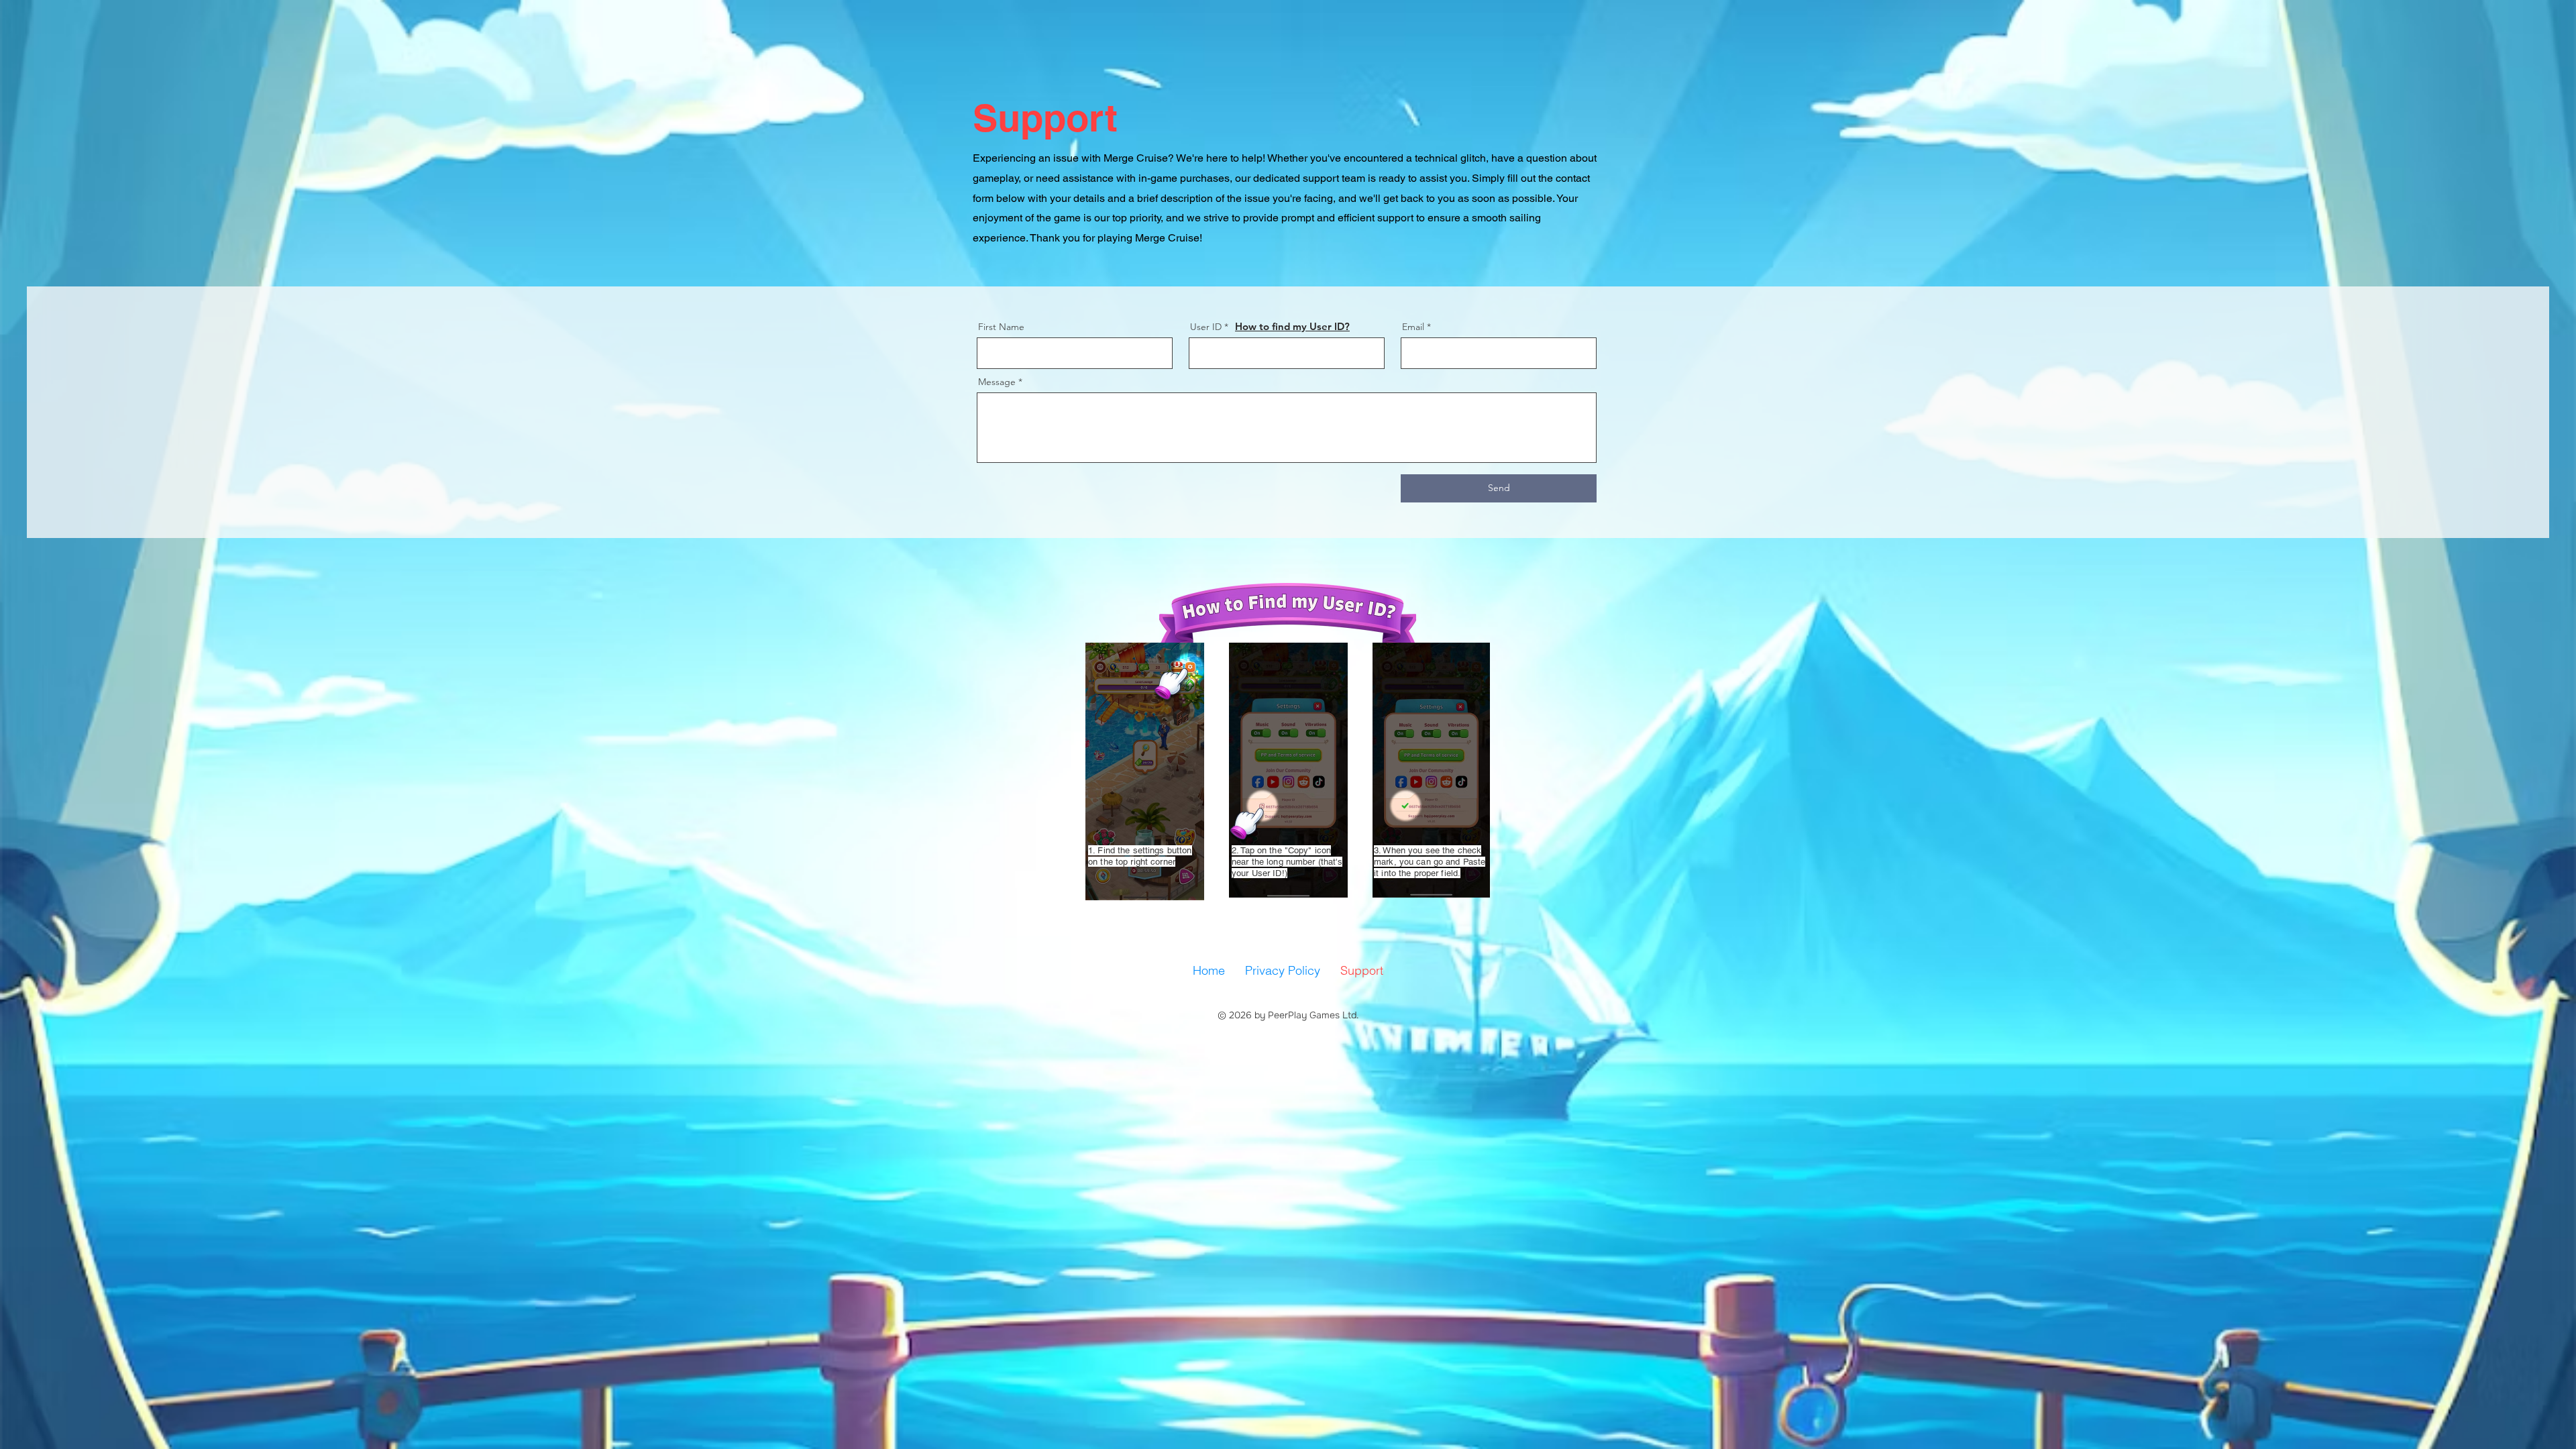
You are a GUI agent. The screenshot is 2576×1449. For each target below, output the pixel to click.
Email (1413, 327)
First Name (1001, 327)
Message (997, 382)
